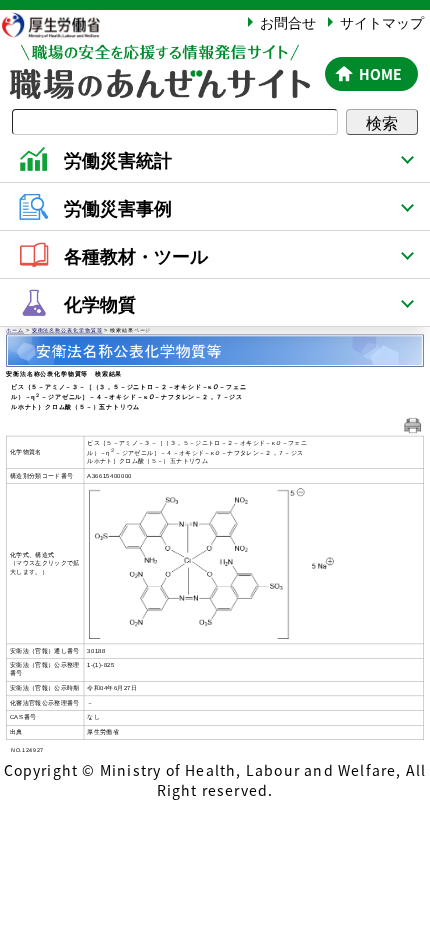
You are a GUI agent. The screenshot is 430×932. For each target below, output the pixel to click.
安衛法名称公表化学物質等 (67, 331)
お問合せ (288, 22)
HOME (380, 74)
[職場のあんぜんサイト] (159, 57)
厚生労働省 (60, 24)
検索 (382, 122)
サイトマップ (382, 22)
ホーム (15, 331)
